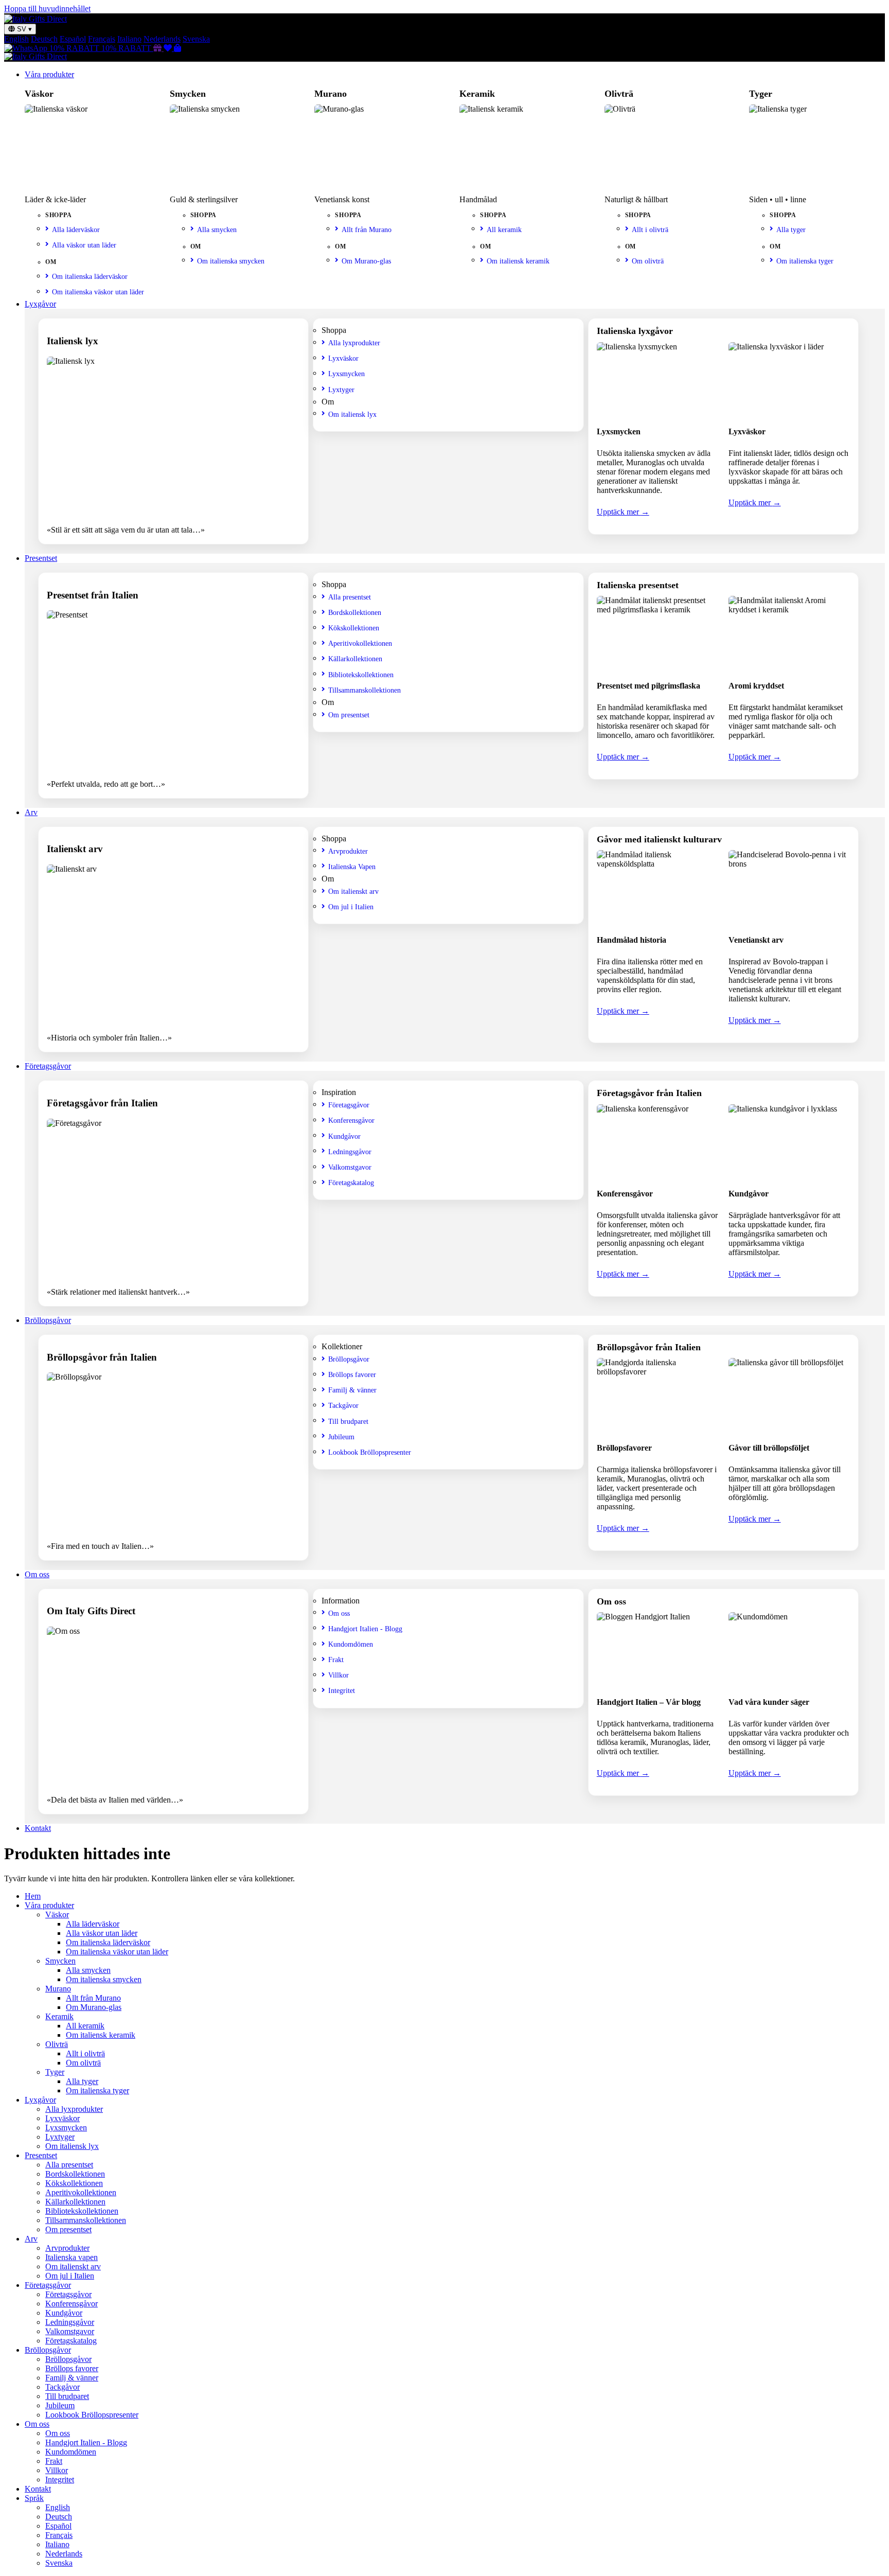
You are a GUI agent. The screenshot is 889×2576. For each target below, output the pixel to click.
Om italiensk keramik (518, 261)
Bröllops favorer (352, 1374)
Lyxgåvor (40, 304)
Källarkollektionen (355, 659)
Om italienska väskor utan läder (98, 292)
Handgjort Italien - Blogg (365, 1629)
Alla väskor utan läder (84, 245)
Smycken (60, 1961)
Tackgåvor (343, 1405)
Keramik (59, 2016)
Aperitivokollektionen (360, 643)
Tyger (55, 2072)
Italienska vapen (72, 2257)
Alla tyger (791, 230)
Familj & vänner (352, 1390)
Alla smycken (217, 230)
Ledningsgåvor (350, 1152)
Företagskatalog (351, 1183)
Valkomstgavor (350, 1167)
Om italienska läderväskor (90, 276)
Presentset (41, 558)
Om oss (37, 1574)
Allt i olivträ (650, 230)
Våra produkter (49, 74)
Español (73, 39)
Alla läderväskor (76, 230)
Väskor (57, 1915)
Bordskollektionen (355, 612)
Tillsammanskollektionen (365, 690)
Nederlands (162, 39)
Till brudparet (348, 1421)
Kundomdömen (351, 1644)
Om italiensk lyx (352, 414)
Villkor (339, 1675)
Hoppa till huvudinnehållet (47, 8)
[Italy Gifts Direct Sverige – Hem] (35, 19)
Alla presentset (350, 597)
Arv (31, 812)
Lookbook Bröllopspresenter (370, 1452)
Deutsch (44, 39)
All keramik (504, 230)
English (16, 39)
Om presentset (349, 715)
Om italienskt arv (353, 891)
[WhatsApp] (27, 48)
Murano (58, 1989)
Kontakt (38, 1828)
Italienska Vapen (352, 867)
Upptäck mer (623, 512)
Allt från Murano (367, 230)
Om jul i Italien (351, 907)
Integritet (342, 1690)
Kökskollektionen (354, 628)
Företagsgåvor (48, 1066)
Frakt (336, 1660)
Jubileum (341, 1437)
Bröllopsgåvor (48, 1320)
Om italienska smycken (231, 261)
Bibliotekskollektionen (361, 675)
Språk (34, 2498)
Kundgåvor (344, 1136)
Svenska (196, 39)
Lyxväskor (343, 358)
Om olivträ (648, 261)
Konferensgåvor (351, 1120)
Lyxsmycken (346, 374)
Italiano (129, 39)
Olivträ (57, 2044)
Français (102, 39)
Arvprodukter (348, 851)
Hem (33, 1896)
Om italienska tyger (805, 261)
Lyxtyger (341, 390)
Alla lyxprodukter (354, 343)
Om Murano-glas (366, 261)
